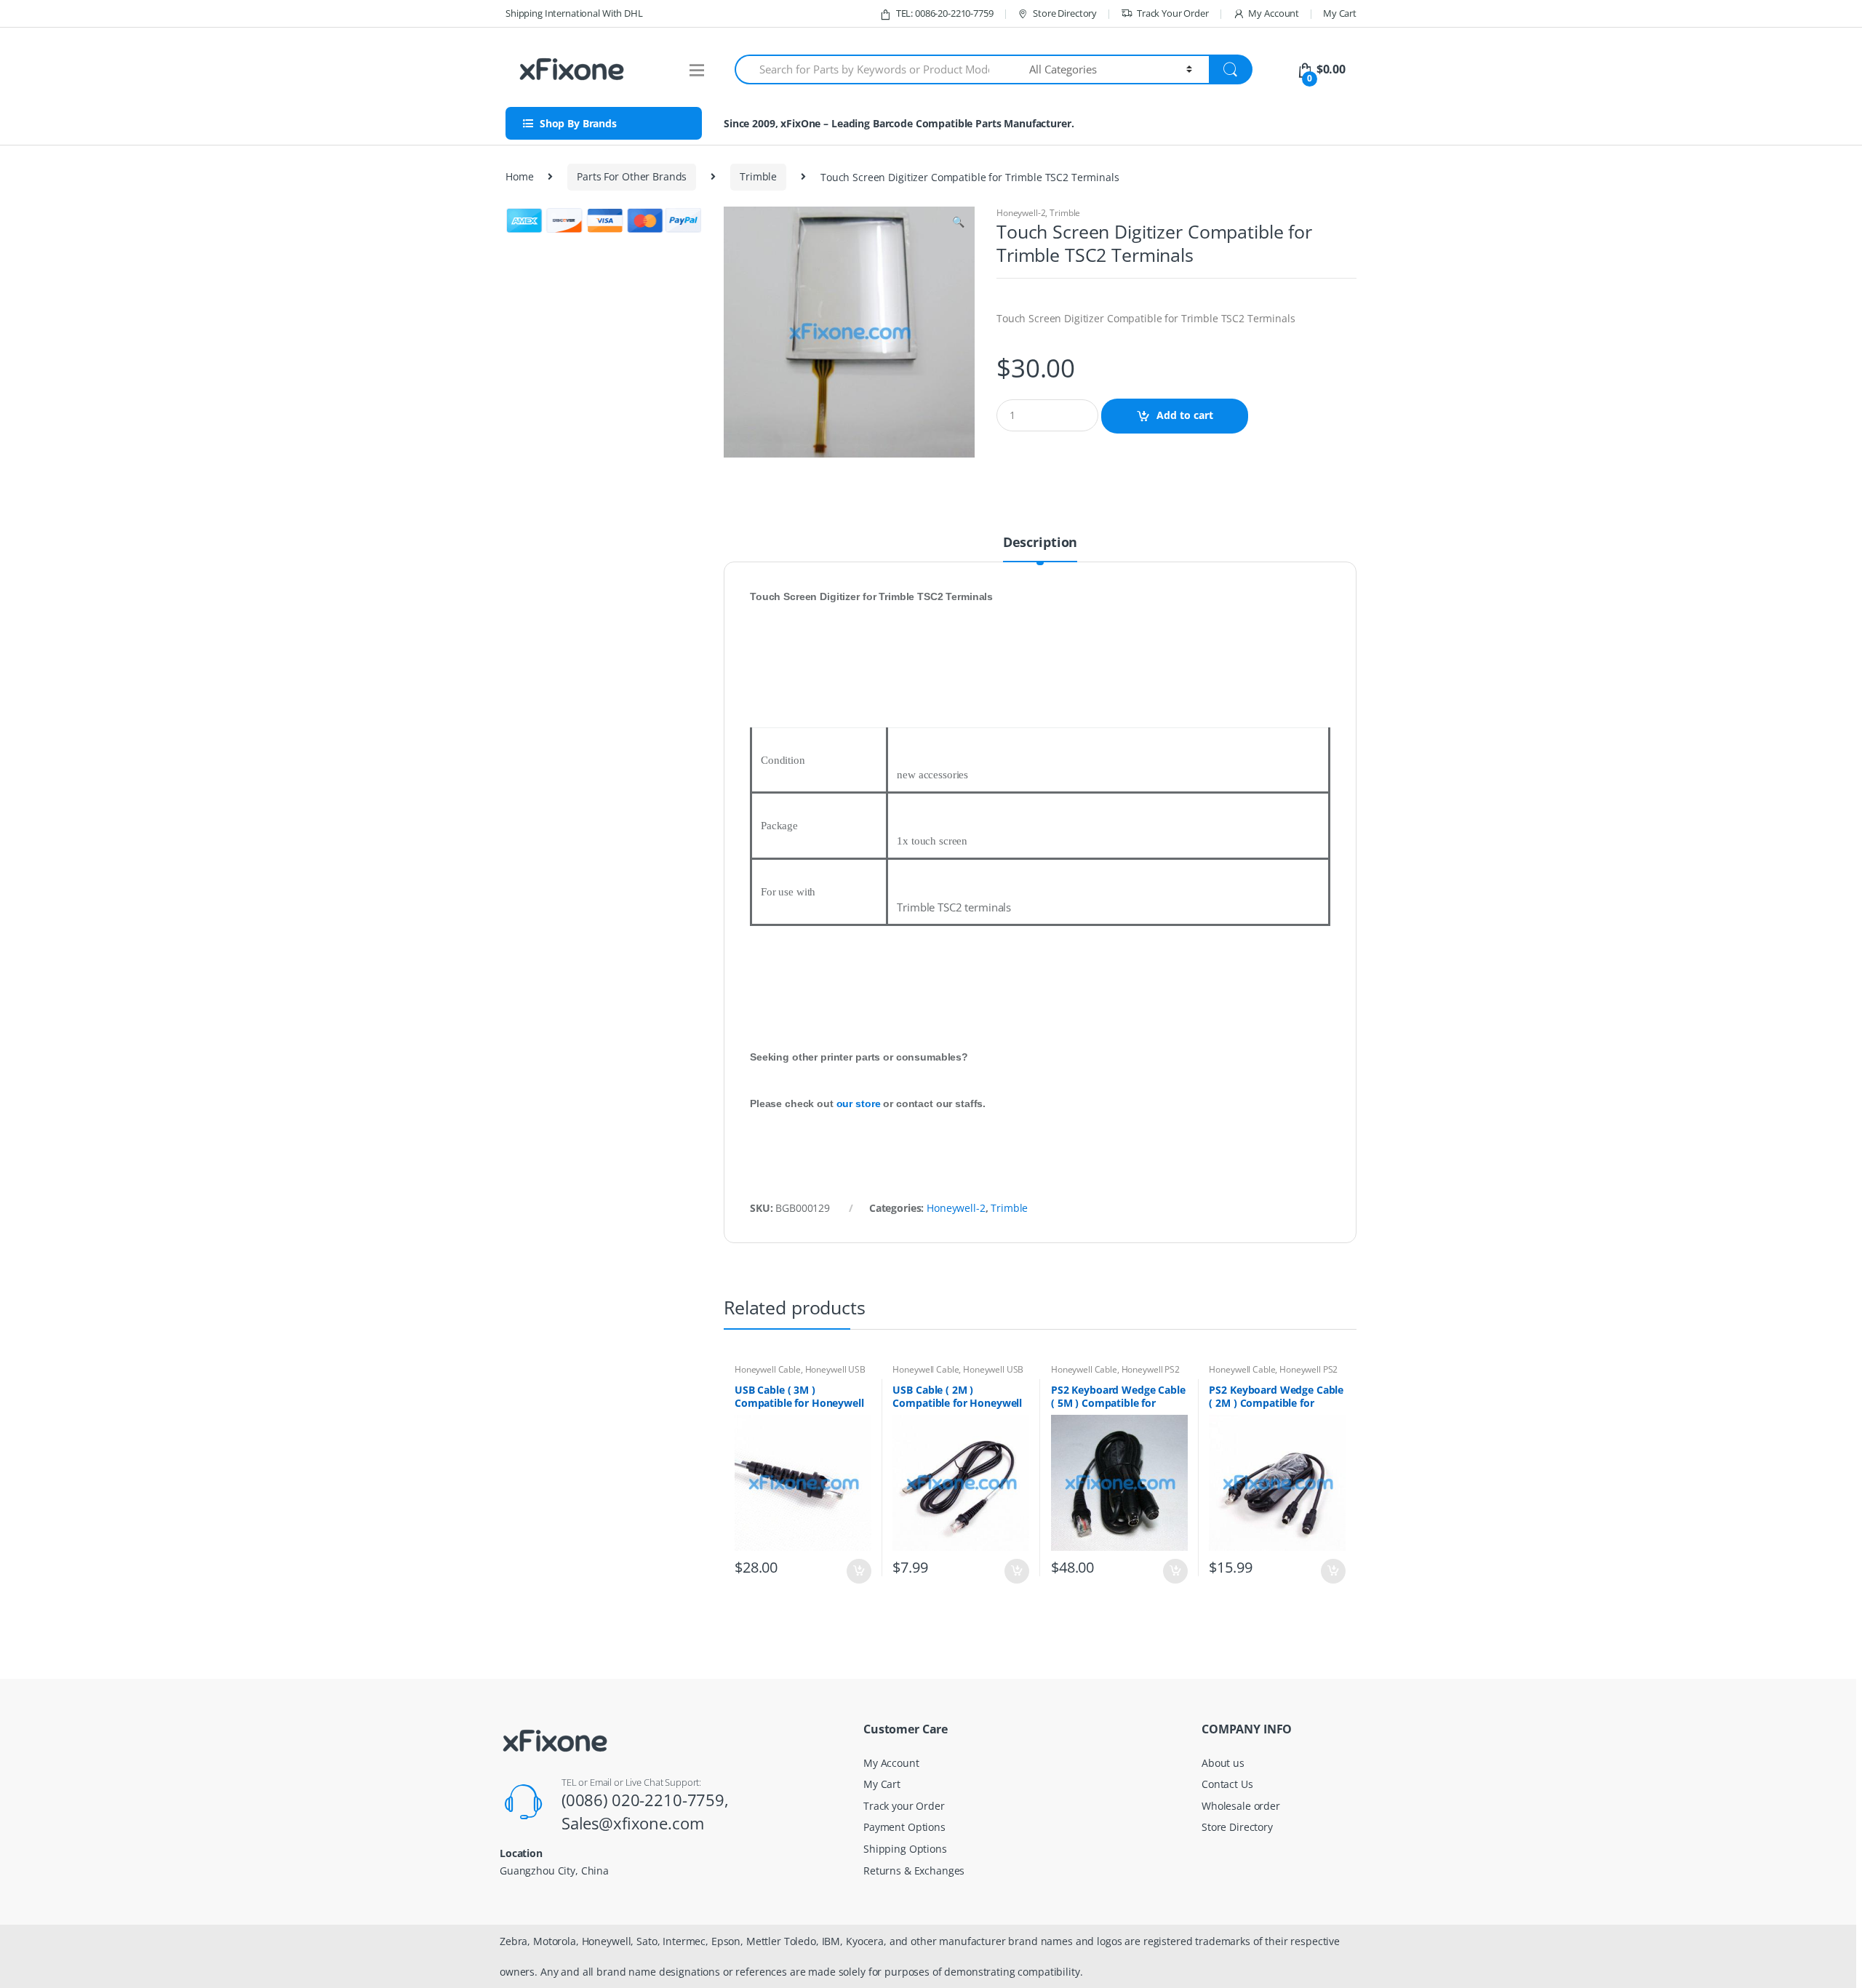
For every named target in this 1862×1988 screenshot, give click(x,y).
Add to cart (1185, 415)
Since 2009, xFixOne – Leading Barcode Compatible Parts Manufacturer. (899, 123)
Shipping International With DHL (574, 13)
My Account (1274, 13)
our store (859, 1103)
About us (1223, 1763)
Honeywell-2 (1021, 213)
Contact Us (1227, 1784)
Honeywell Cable (768, 1369)
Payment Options (904, 1827)
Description (1040, 543)
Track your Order (904, 1806)
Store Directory (1065, 13)
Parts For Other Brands (632, 176)
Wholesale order (1241, 1806)
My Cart (1340, 13)
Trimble (758, 176)
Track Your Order (1173, 13)
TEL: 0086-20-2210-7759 (945, 13)
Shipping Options (905, 1849)
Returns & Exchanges (914, 1871)
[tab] (1040, 548)
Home (519, 176)
